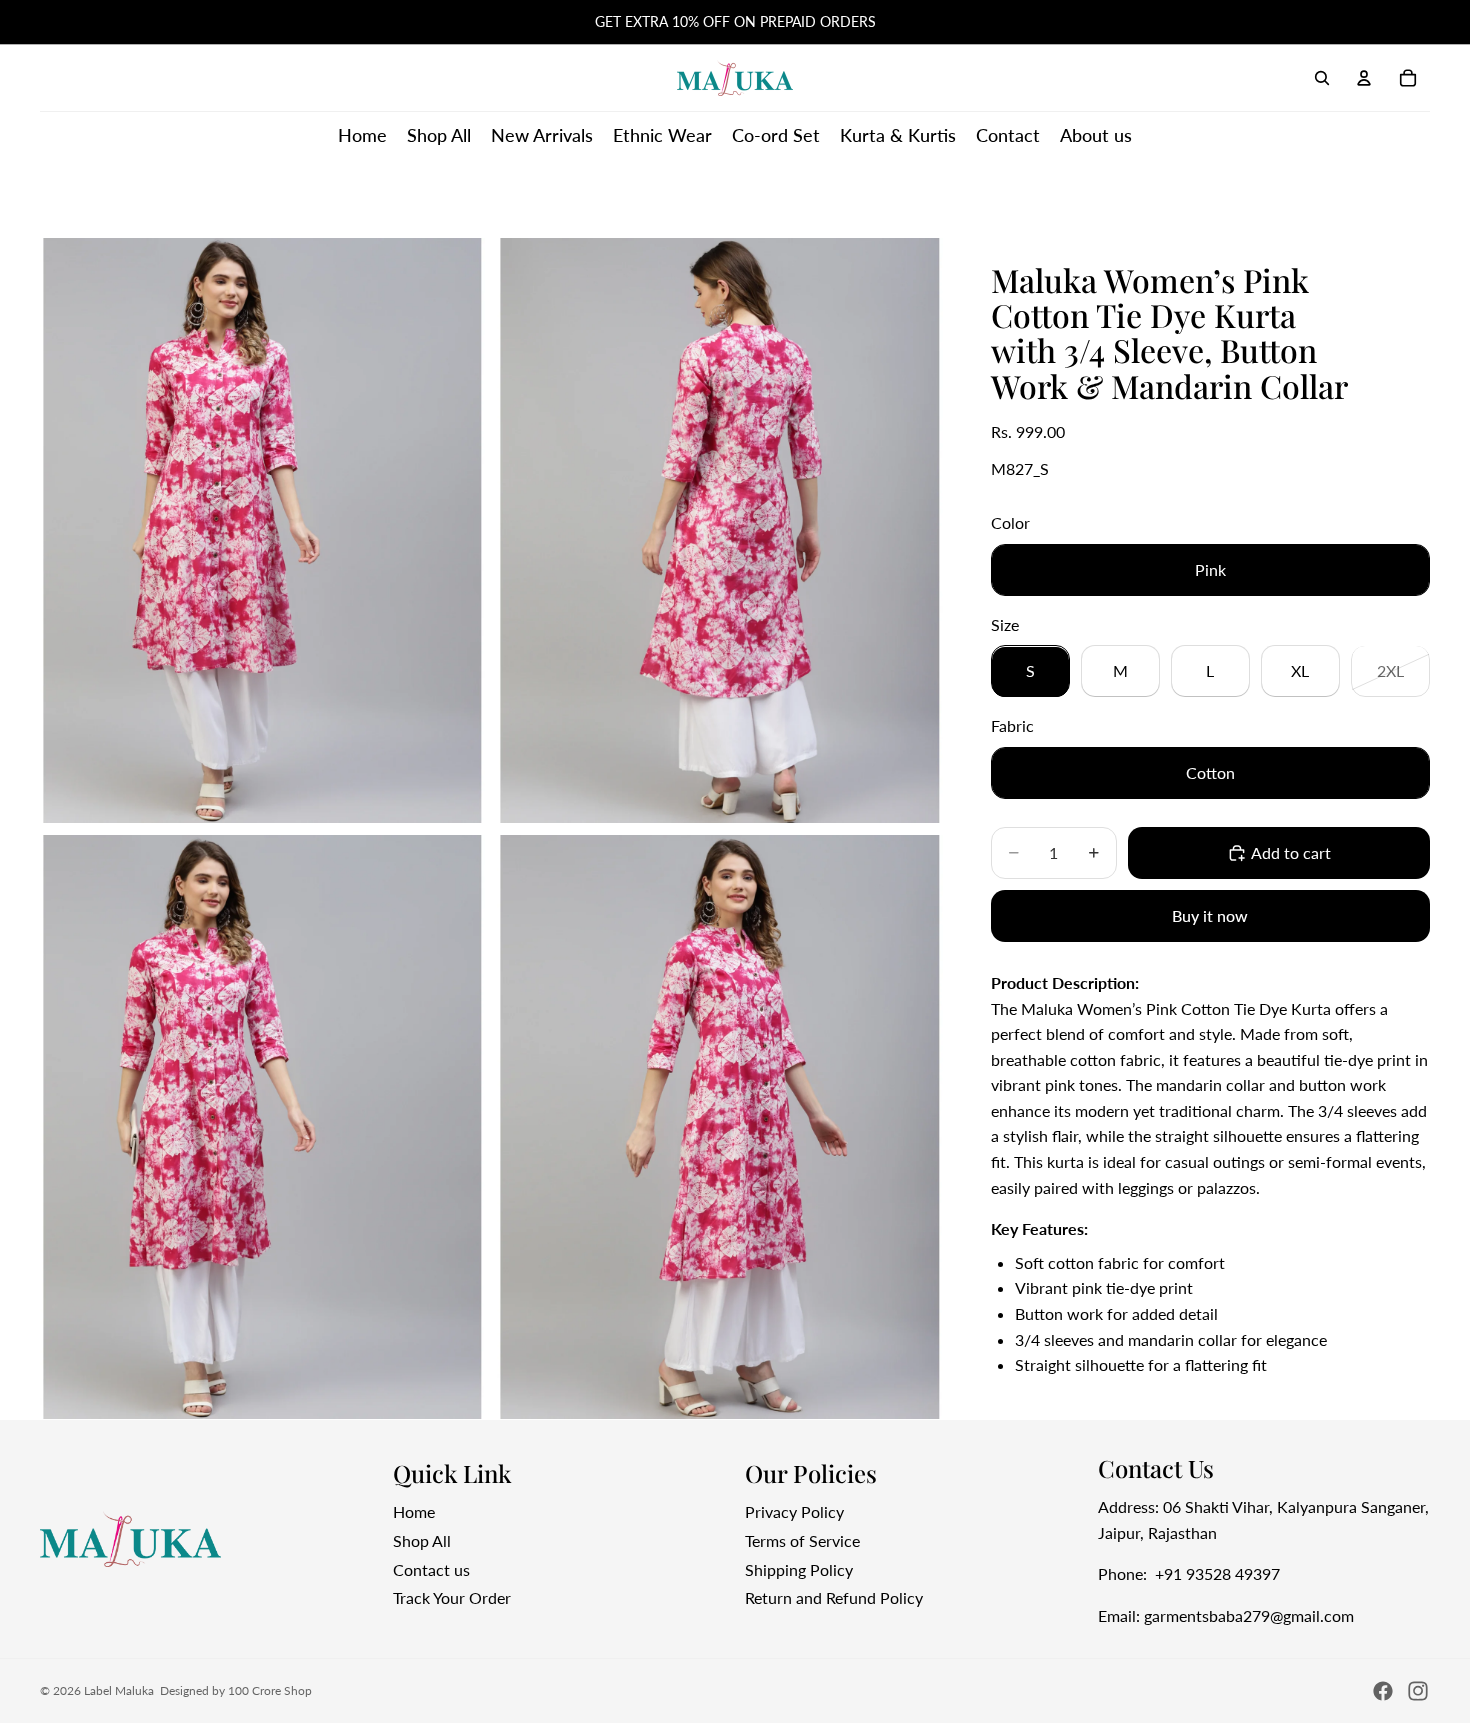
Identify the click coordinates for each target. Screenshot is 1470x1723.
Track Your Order (452, 1597)
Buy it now (1210, 916)
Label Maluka (119, 1690)
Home (414, 1511)
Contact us (431, 1568)
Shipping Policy (799, 1568)
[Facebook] (1383, 1691)
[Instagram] (1418, 1691)
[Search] (1322, 78)
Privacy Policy (794, 1511)
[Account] (1364, 78)
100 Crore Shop (270, 1690)
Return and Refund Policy (834, 1597)
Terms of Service (802, 1540)
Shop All (422, 1540)
